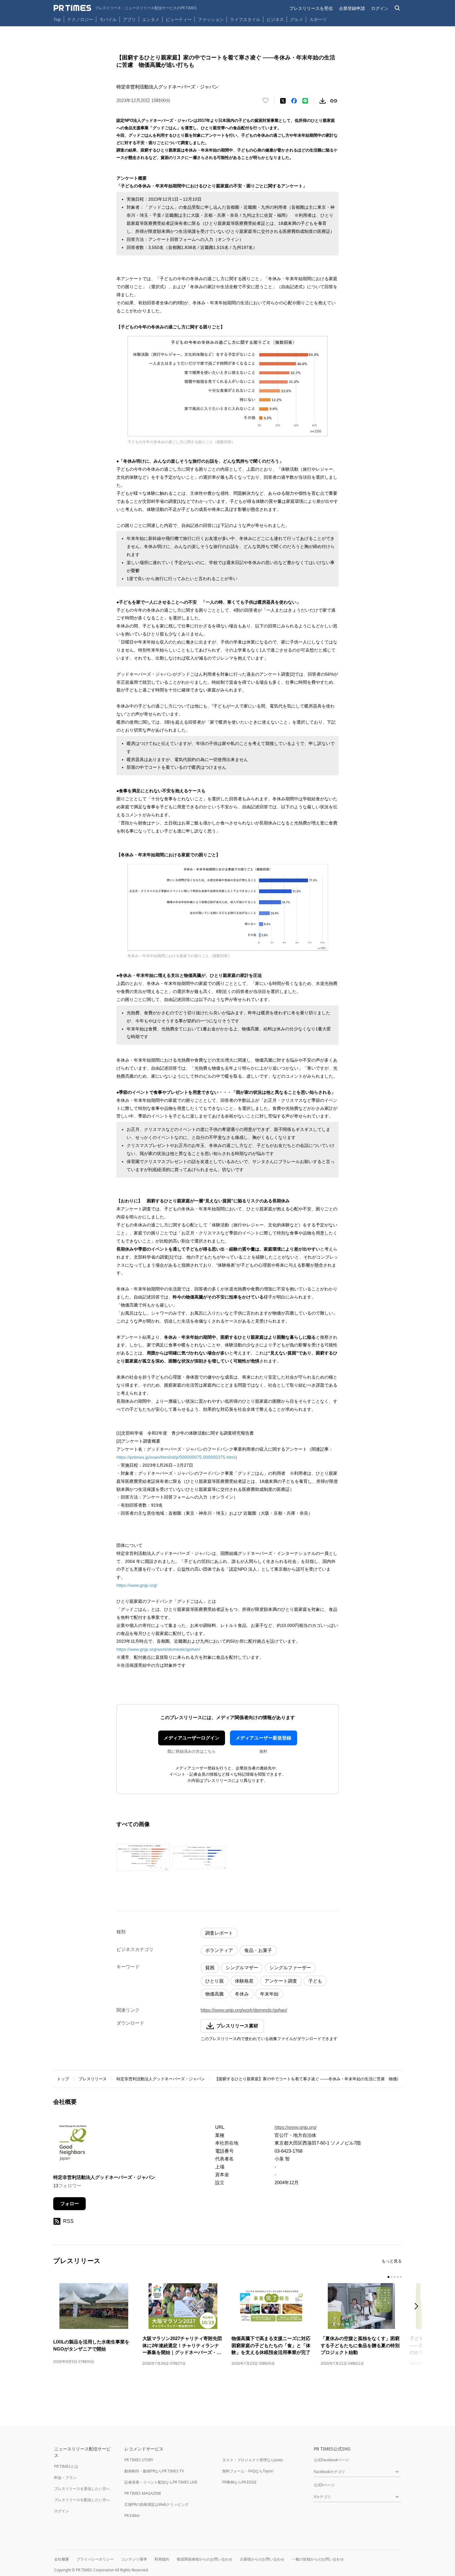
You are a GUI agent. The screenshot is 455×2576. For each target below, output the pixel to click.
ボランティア (219, 1950)
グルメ (297, 19)
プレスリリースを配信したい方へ (82, 2500)
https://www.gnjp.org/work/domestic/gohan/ (158, 1649)
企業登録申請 (352, 8)
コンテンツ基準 (134, 2559)
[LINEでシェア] (305, 101)
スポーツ (318, 19)
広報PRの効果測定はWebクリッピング (156, 2504)
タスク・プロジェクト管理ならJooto (253, 2460)
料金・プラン (65, 2478)
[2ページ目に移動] (392, 2277)
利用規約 (162, 2559)
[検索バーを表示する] (398, 8)
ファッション (211, 19)
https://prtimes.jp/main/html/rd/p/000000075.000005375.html (176, 1457)
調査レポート (219, 1933)
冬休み (242, 1994)
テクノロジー (80, 19)
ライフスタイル (245, 19)
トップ (63, 2079)
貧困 (210, 1968)
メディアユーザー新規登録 (263, 1738)
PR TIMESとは (66, 2466)
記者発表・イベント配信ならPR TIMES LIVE (161, 2482)
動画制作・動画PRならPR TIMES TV (154, 2471)
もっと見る (392, 2261)
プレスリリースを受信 (311, 8)
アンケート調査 (281, 1981)
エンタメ (151, 19)
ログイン (380, 8)
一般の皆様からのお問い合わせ (318, 2559)
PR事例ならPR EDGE (239, 2482)
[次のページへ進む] (418, 2307)
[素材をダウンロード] (323, 101)
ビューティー (179, 19)
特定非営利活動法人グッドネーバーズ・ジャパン (161, 2079)
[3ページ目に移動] (395, 2277)
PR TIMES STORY (139, 2460)
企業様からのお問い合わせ (262, 2559)
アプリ (129, 19)
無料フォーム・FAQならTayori (248, 2471)
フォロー (70, 2204)
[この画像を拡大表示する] (143, 1857)
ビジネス (275, 19)
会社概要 (62, 2559)
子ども (315, 1981)
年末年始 (269, 1994)
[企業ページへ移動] (73, 2144)
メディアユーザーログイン (192, 1738)
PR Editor (132, 2516)
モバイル (108, 19)
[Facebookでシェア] (294, 101)
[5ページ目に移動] (401, 2277)
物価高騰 (214, 1994)
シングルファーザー (290, 1968)
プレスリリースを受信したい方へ (82, 2489)
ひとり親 (214, 1981)
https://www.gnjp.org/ (137, 1585)
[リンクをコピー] (334, 101)
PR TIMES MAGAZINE (143, 2493)
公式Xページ (324, 2485)
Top (57, 19)
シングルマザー (242, 1968)
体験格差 (244, 1981)
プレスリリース (93, 2079)
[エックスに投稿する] (283, 101)
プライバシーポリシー (95, 2559)
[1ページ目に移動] (388, 2277)
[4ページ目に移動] (398, 2277)
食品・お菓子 (258, 1950)
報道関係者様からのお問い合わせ (205, 2559)
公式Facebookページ (331, 2460)
